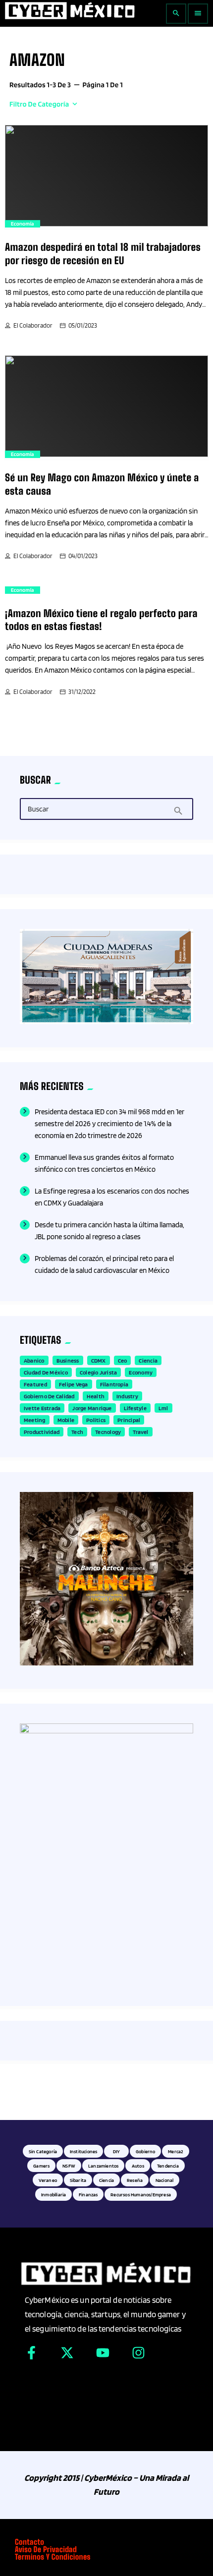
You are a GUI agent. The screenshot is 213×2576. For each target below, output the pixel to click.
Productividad (42, 1432)
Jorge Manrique (92, 1408)
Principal (129, 1420)
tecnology (108, 1432)
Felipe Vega (74, 1384)
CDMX (99, 1360)
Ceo (123, 1360)
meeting (35, 1420)
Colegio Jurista (99, 1372)
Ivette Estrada (42, 1408)
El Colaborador (33, 325)
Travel (140, 1432)
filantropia (114, 1384)
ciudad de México (46, 1372)
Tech (77, 1432)
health (96, 1396)
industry (127, 1396)
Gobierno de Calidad (49, 1396)
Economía (23, 224)
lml (163, 1408)
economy (141, 1372)
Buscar (38, 809)
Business (68, 1360)
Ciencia (148, 1360)
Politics (96, 1420)
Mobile (66, 1420)
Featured (35, 1384)
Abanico (34, 1360)
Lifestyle (135, 1408)
